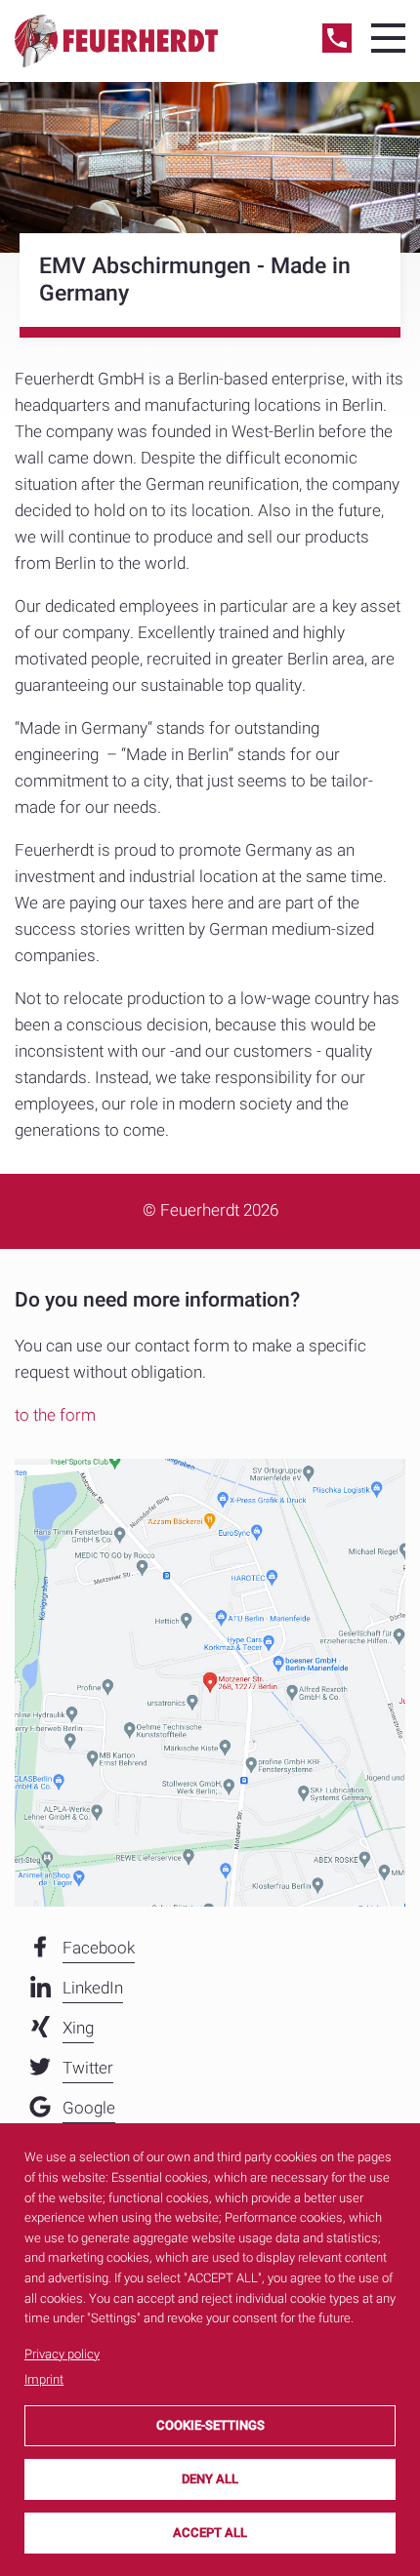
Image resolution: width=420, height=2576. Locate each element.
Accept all (210, 2533)
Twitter (88, 2068)
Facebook (99, 1948)
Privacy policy (62, 2354)
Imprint (44, 2379)
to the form (55, 1415)
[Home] (116, 40)
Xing (78, 2028)
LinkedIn (93, 1988)
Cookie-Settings (210, 2425)
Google (89, 2108)
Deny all (210, 2479)
